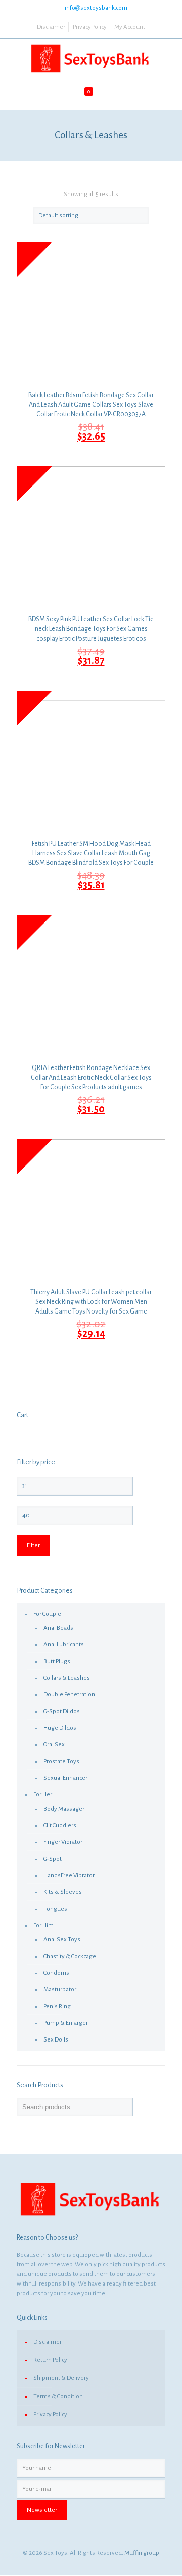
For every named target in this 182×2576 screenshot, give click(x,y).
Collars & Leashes (67, 1678)
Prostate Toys (61, 1761)
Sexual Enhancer (65, 1778)
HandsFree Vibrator (69, 1876)
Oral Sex (54, 1745)
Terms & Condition (58, 2396)
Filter (33, 1546)
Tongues (55, 1909)
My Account (130, 27)
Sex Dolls (56, 2040)
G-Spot (53, 1859)
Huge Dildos (60, 1728)
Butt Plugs (57, 1661)
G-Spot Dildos (62, 1711)
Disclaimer (51, 27)
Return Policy (50, 2360)
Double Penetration (69, 1695)
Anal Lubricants (64, 1645)
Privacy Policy (90, 27)
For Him (43, 1926)
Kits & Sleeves (63, 1892)
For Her (43, 1795)
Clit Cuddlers (60, 1826)
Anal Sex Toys (62, 1940)
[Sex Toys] (91, 59)
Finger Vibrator (63, 1842)
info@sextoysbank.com (96, 8)
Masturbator (60, 1990)
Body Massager (64, 1809)
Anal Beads (58, 1628)
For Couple (47, 1614)
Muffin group (142, 2553)
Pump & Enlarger (66, 2023)
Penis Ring (57, 2006)
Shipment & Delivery (61, 2378)
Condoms (56, 1973)
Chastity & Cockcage (70, 1956)
